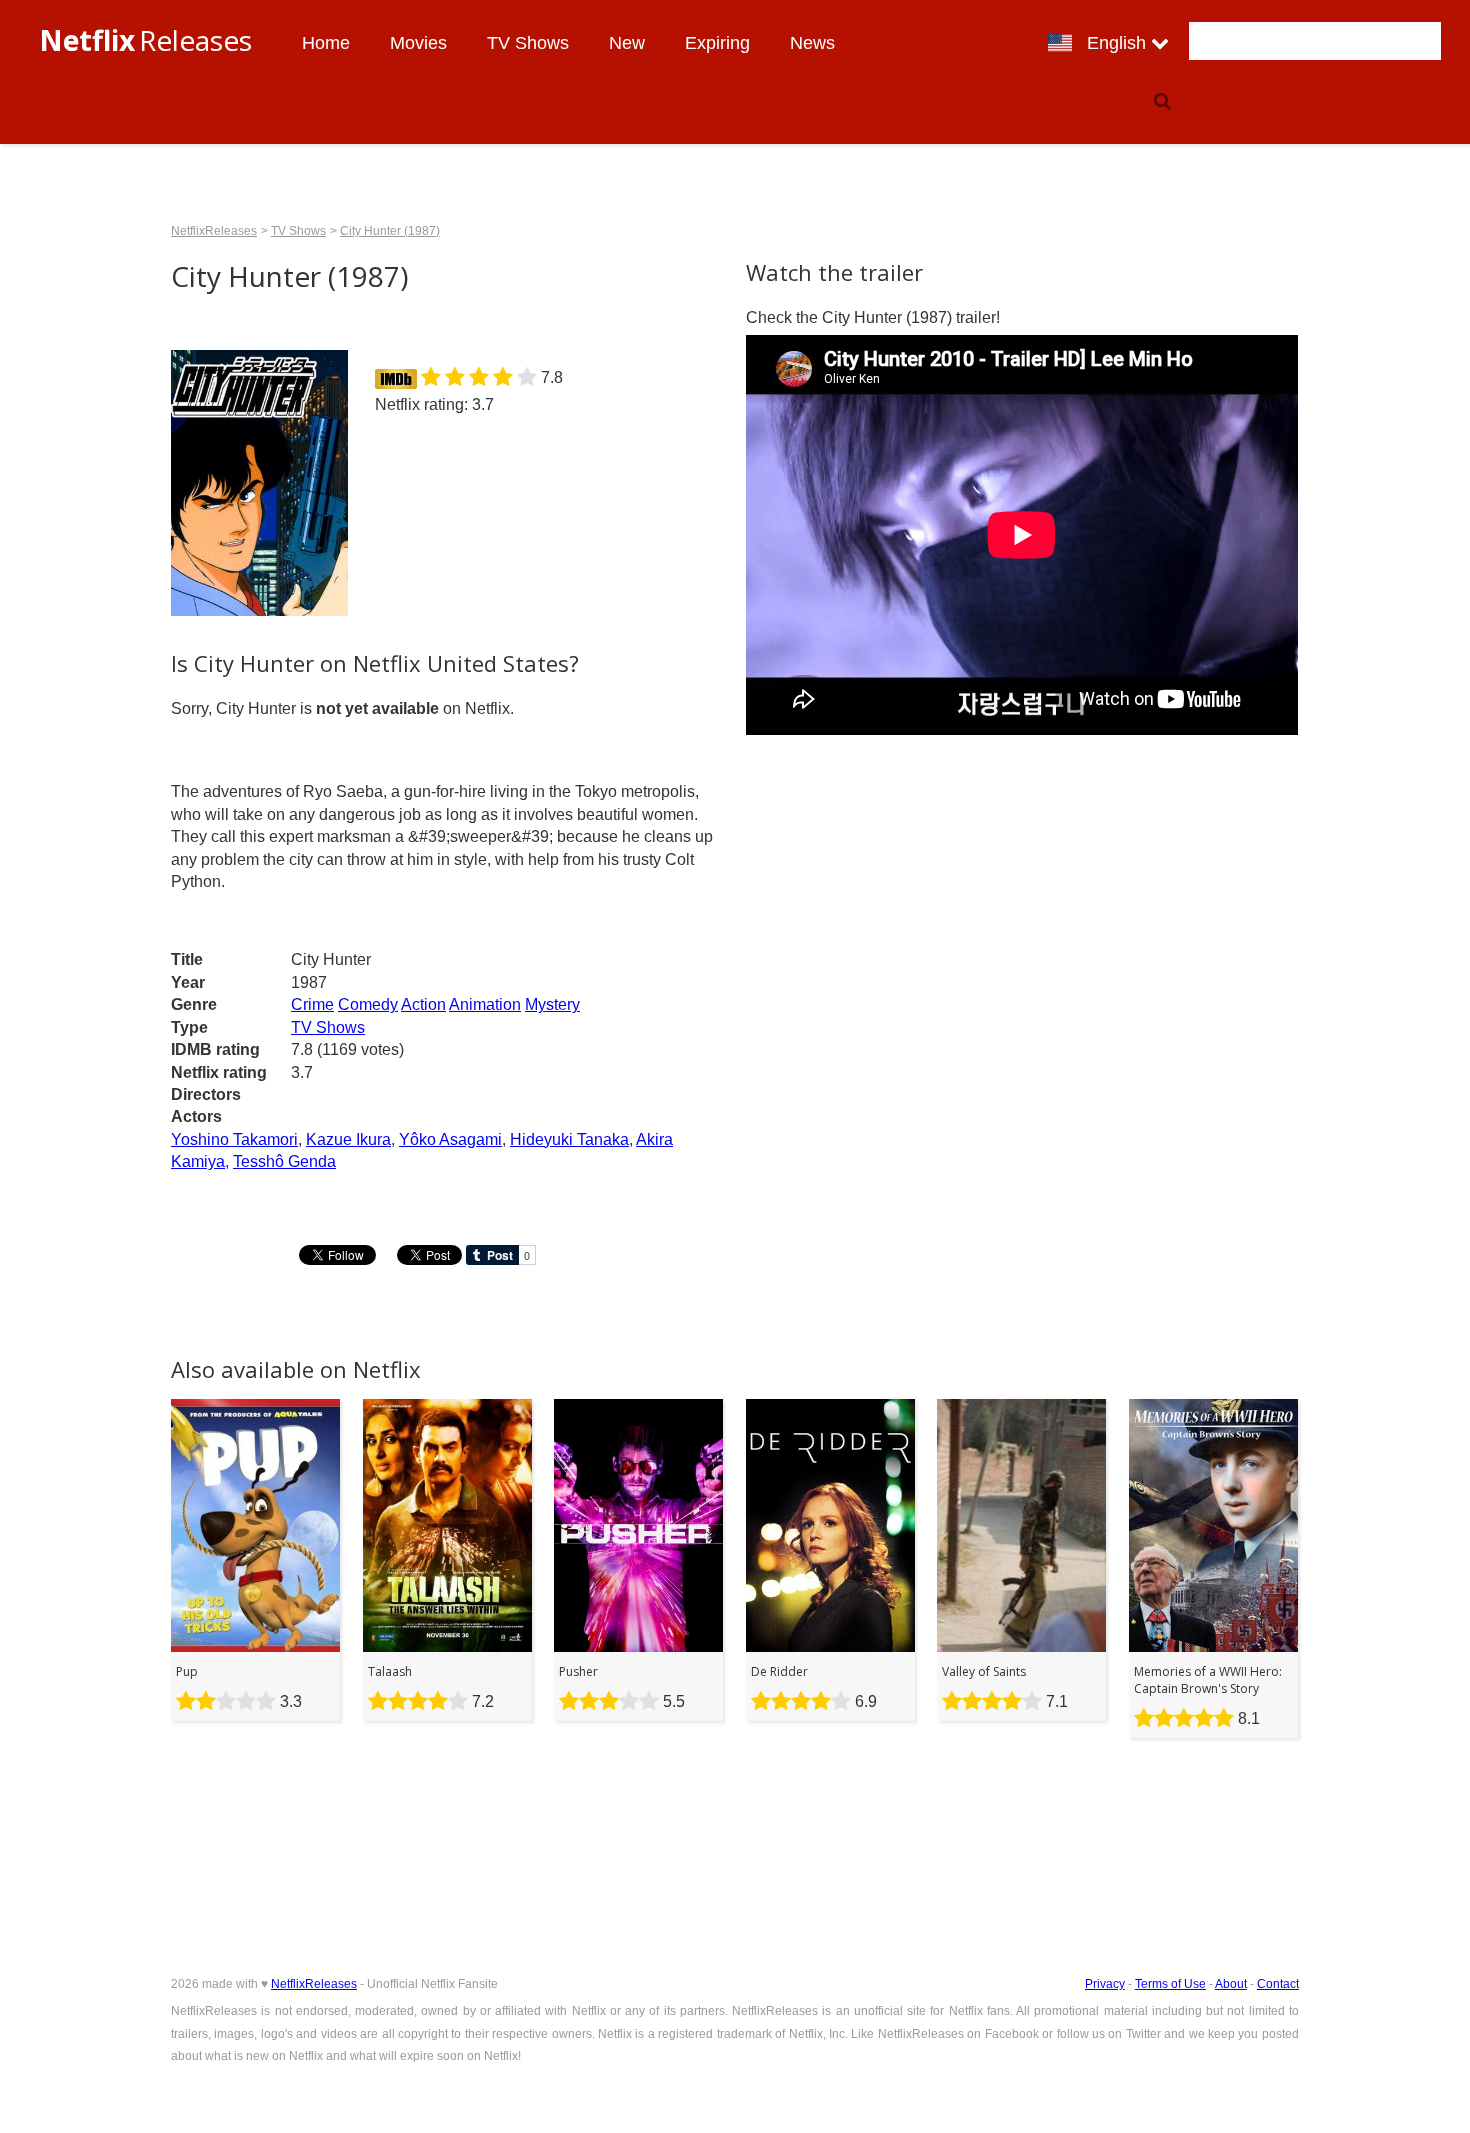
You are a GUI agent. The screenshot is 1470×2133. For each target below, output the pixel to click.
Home (326, 43)
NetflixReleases (214, 231)
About (1231, 1984)
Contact (1278, 1984)
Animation (485, 1004)
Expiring (717, 43)
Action (423, 1004)
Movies (418, 43)
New (627, 43)
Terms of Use (1170, 1984)
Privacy (1105, 1984)
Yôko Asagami (450, 1139)
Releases (145, 40)
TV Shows (528, 43)
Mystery (552, 1004)
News (812, 43)
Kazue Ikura (348, 1139)
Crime (312, 1004)
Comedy (368, 1004)
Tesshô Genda (284, 1161)
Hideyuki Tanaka (569, 1139)
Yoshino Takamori (234, 1139)
